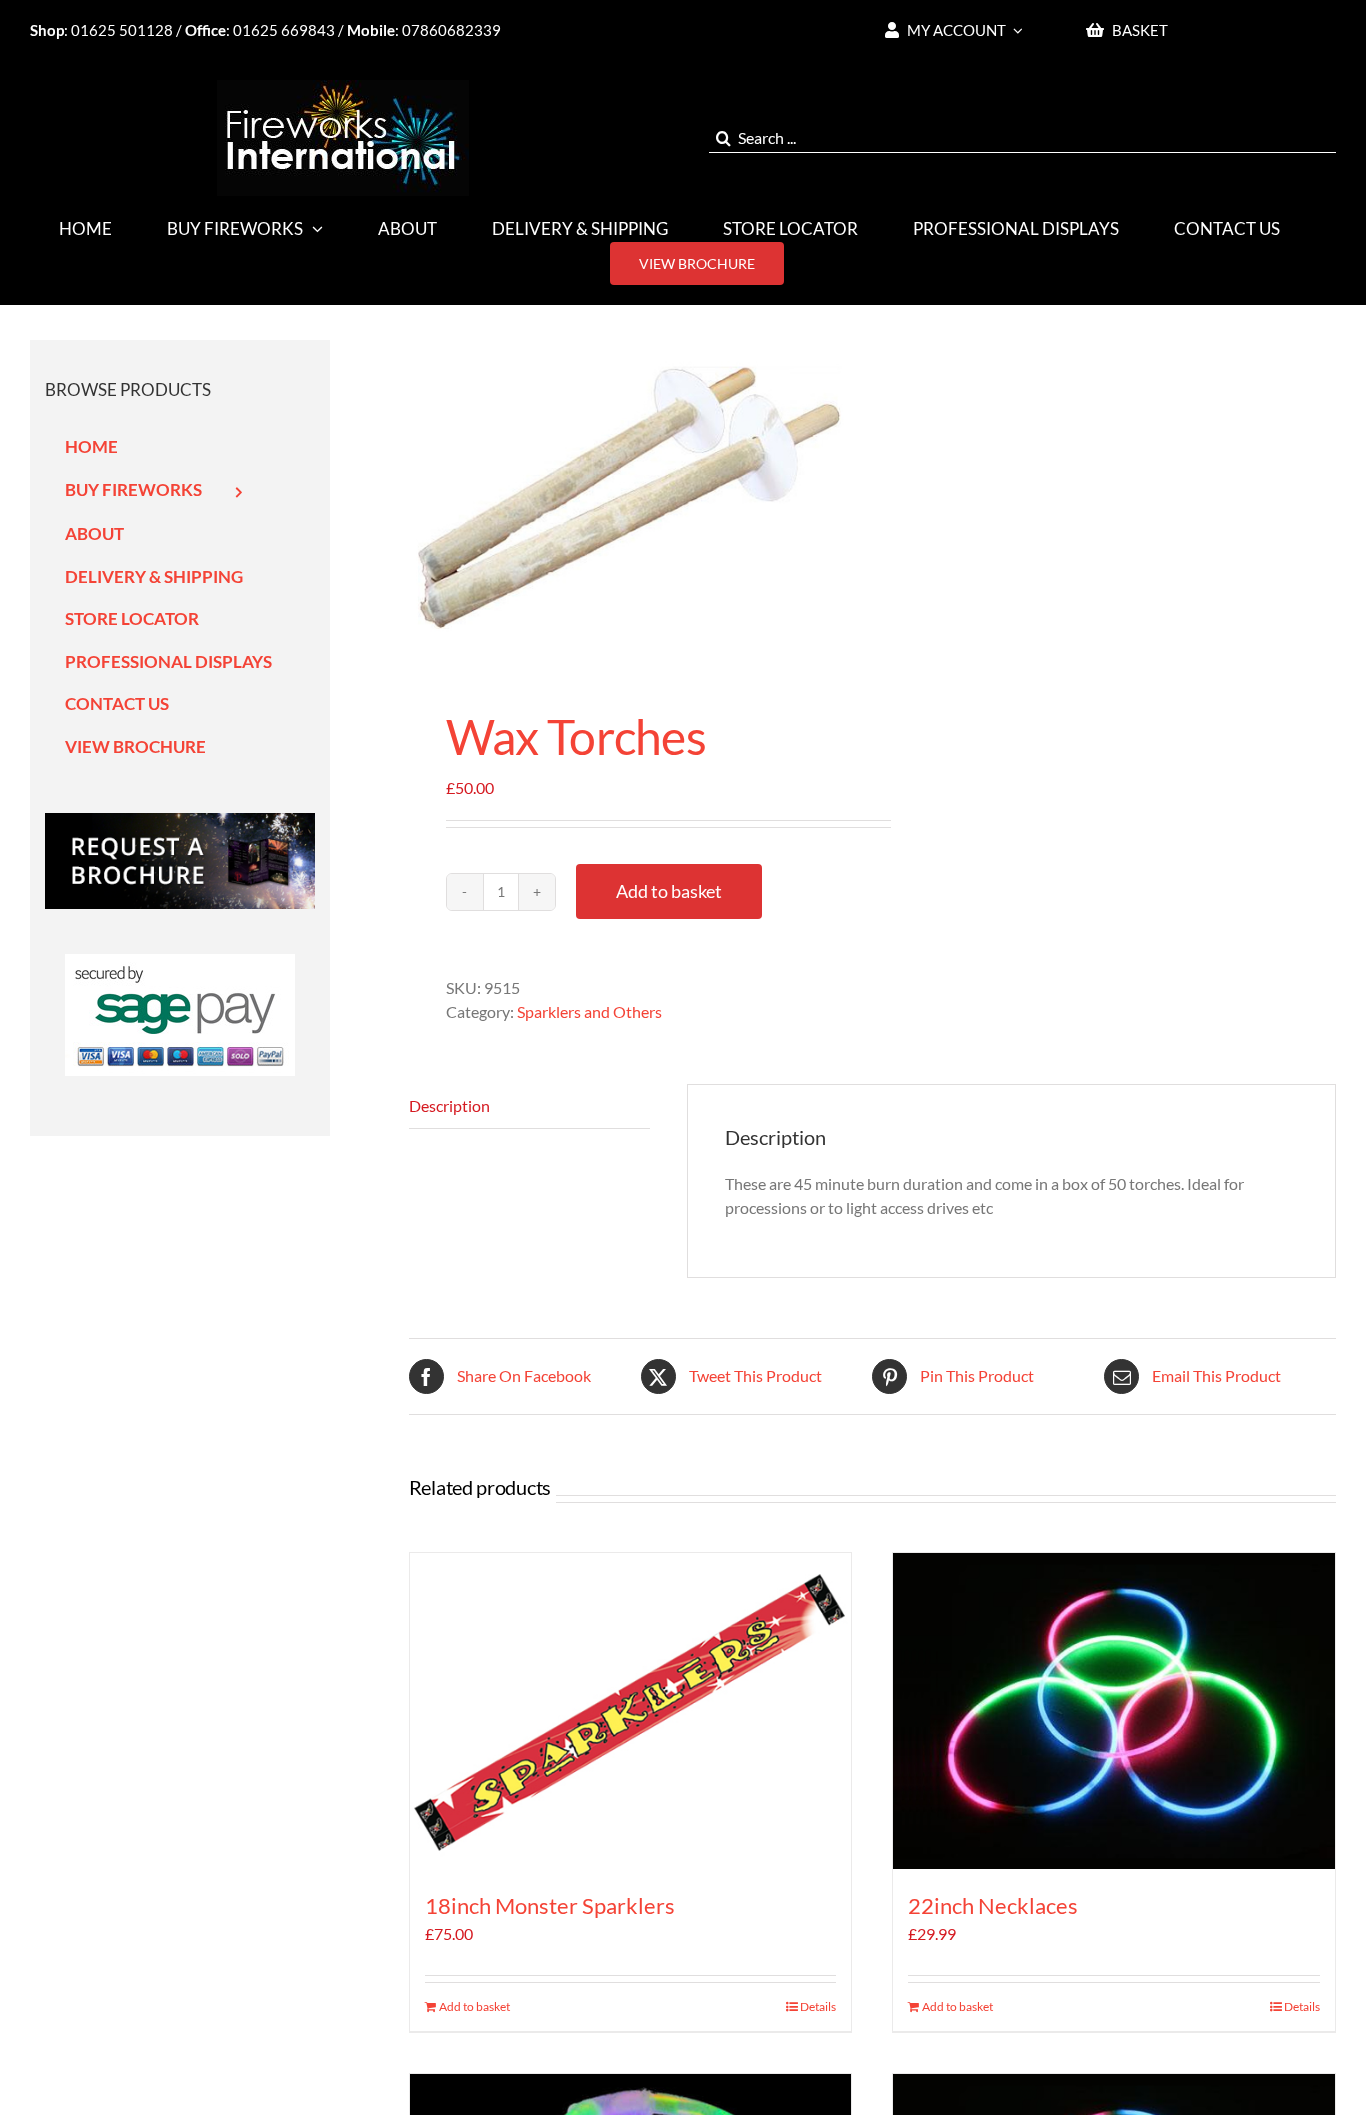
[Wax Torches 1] (631, 499)
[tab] (529, 1106)
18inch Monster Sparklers (550, 1905)
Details (818, 2006)
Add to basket (669, 891)
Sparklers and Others (589, 1011)
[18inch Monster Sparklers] (631, 1711)
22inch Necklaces (993, 1905)
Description (449, 1105)
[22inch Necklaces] (1114, 1711)
